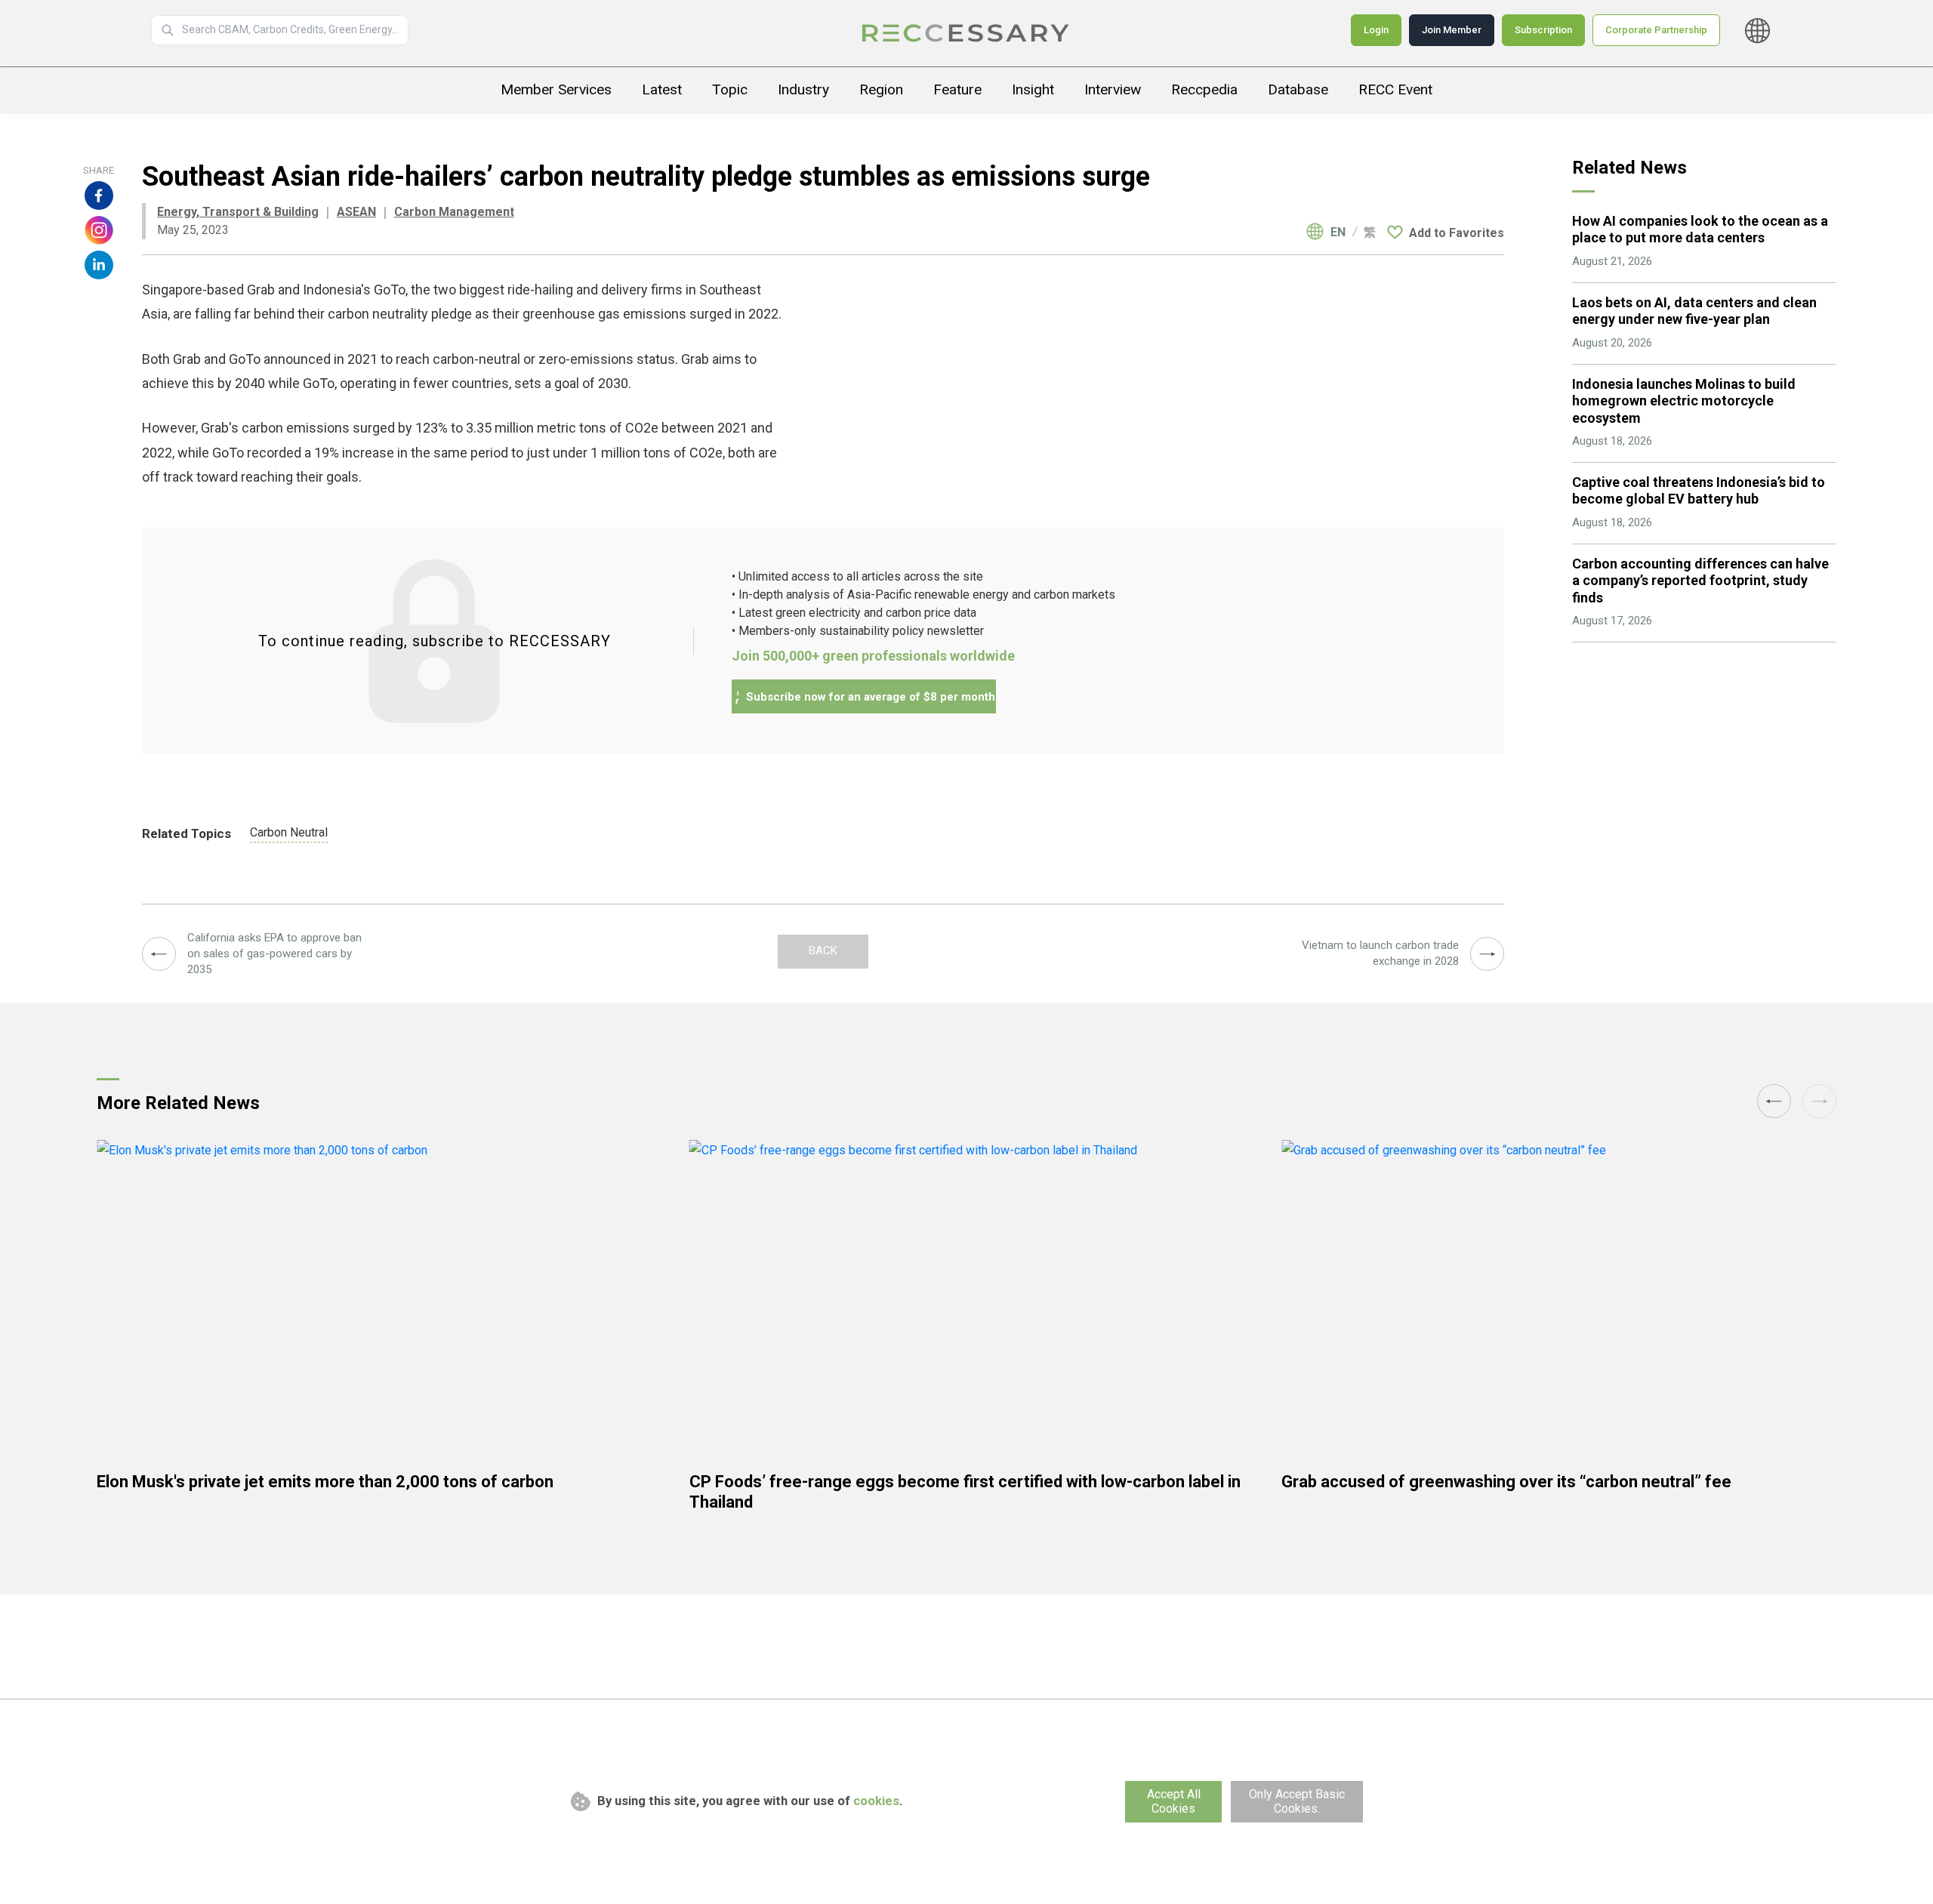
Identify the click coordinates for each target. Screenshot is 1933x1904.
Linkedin (99, 265)
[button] (1819, 1101)
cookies (876, 1801)
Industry (803, 89)
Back (823, 950)
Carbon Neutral (289, 832)
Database (1298, 89)
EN (1338, 233)
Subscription (1543, 30)
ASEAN (356, 212)
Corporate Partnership (1656, 30)
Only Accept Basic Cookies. (1297, 1801)
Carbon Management (454, 212)
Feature (957, 89)
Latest (662, 89)
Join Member (1452, 30)
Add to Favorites (1457, 233)
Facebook (99, 196)
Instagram (99, 230)
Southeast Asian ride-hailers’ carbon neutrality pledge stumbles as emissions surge (966, 33)
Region (881, 89)
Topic (730, 89)
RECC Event (1395, 89)
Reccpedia (1204, 89)
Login (1376, 30)
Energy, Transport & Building (238, 212)
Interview (1113, 89)
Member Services (556, 89)
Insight (1033, 89)
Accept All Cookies (1174, 1801)
